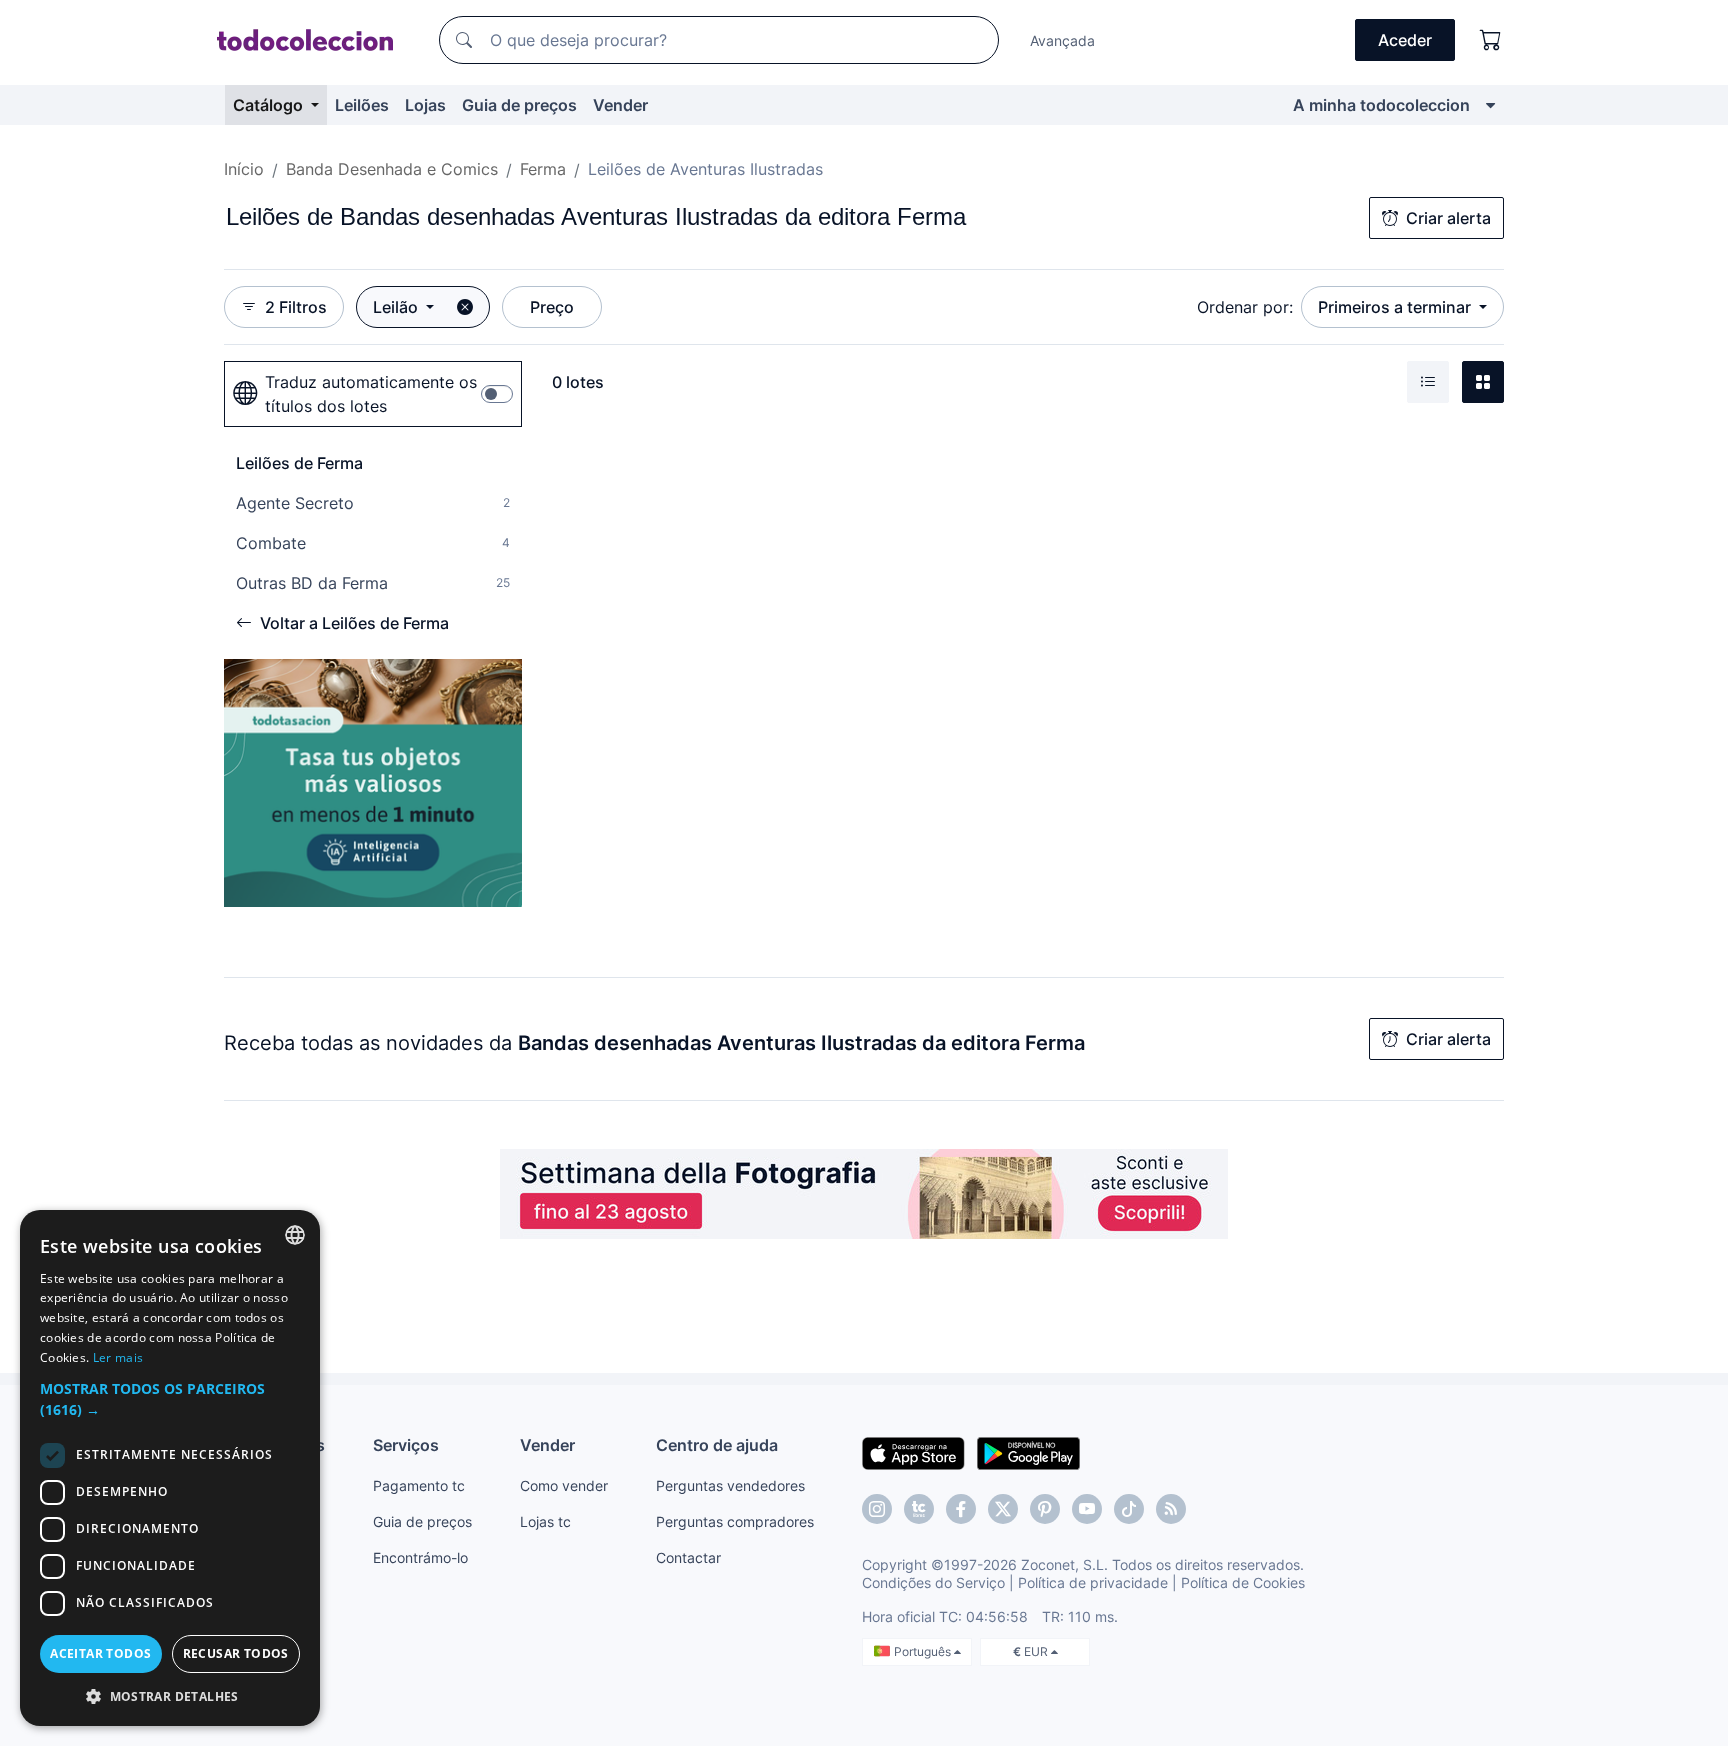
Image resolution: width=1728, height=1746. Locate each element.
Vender (620, 105)
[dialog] (170, 1468)
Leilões (362, 105)
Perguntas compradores (735, 1521)
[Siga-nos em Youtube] (1087, 1509)
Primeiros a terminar (1396, 307)
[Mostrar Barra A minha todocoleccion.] (1490, 105)
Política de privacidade (1093, 1582)
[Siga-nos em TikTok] (1129, 1509)
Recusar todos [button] (236, 1653)
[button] (170, 1399)
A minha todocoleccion (1381, 105)
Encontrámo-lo (420, 1557)
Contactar (688, 1557)
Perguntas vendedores (730, 1485)
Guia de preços (519, 105)
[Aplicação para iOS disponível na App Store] (913, 1452)
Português (924, 1651)
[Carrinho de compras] (1491, 40)
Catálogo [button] (270, 105)
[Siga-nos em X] (1003, 1509)
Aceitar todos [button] (100, 1653)
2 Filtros (296, 307)
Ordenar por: (1245, 307)
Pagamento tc (419, 1485)
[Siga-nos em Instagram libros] (919, 1509)
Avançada (1062, 40)
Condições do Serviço (933, 1582)
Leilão (397, 307)
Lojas (425, 105)
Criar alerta (1448, 218)
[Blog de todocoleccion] (1171, 1509)
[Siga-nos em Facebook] (961, 1509)
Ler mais (118, 1357)
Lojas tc (545, 1521)
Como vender (564, 1485)
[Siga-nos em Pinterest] (1045, 1509)
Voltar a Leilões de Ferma (354, 623)
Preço (552, 307)
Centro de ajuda (717, 1445)
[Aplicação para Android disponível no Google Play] (1028, 1452)
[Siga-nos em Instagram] (877, 1509)
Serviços (406, 1445)
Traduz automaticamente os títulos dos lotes (371, 394)
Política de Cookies (1243, 1582)
